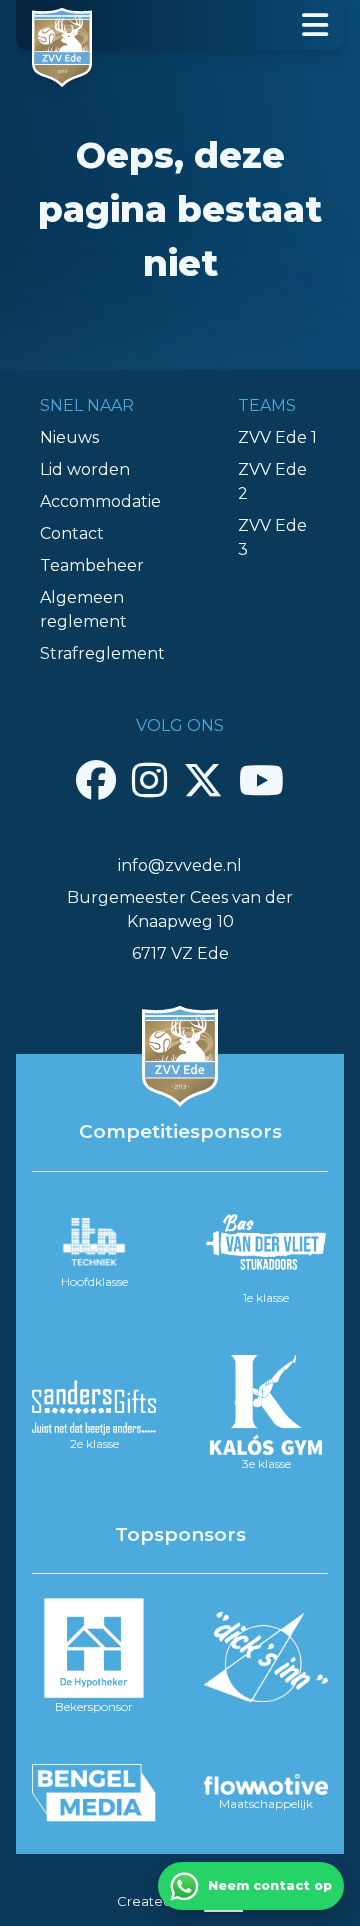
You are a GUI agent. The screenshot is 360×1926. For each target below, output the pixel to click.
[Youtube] (261, 780)
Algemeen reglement (83, 609)
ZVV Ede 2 (272, 481)
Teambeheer (92, 565)
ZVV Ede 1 (277, 437)
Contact (72, 533)
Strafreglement (102, 653)
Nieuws (69, 437)
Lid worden (85, 469)
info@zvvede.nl (180, 865)
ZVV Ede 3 (272, 537)
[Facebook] (96, 780)
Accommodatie (100, 501)
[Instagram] (149, 780)
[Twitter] (203, 780)
